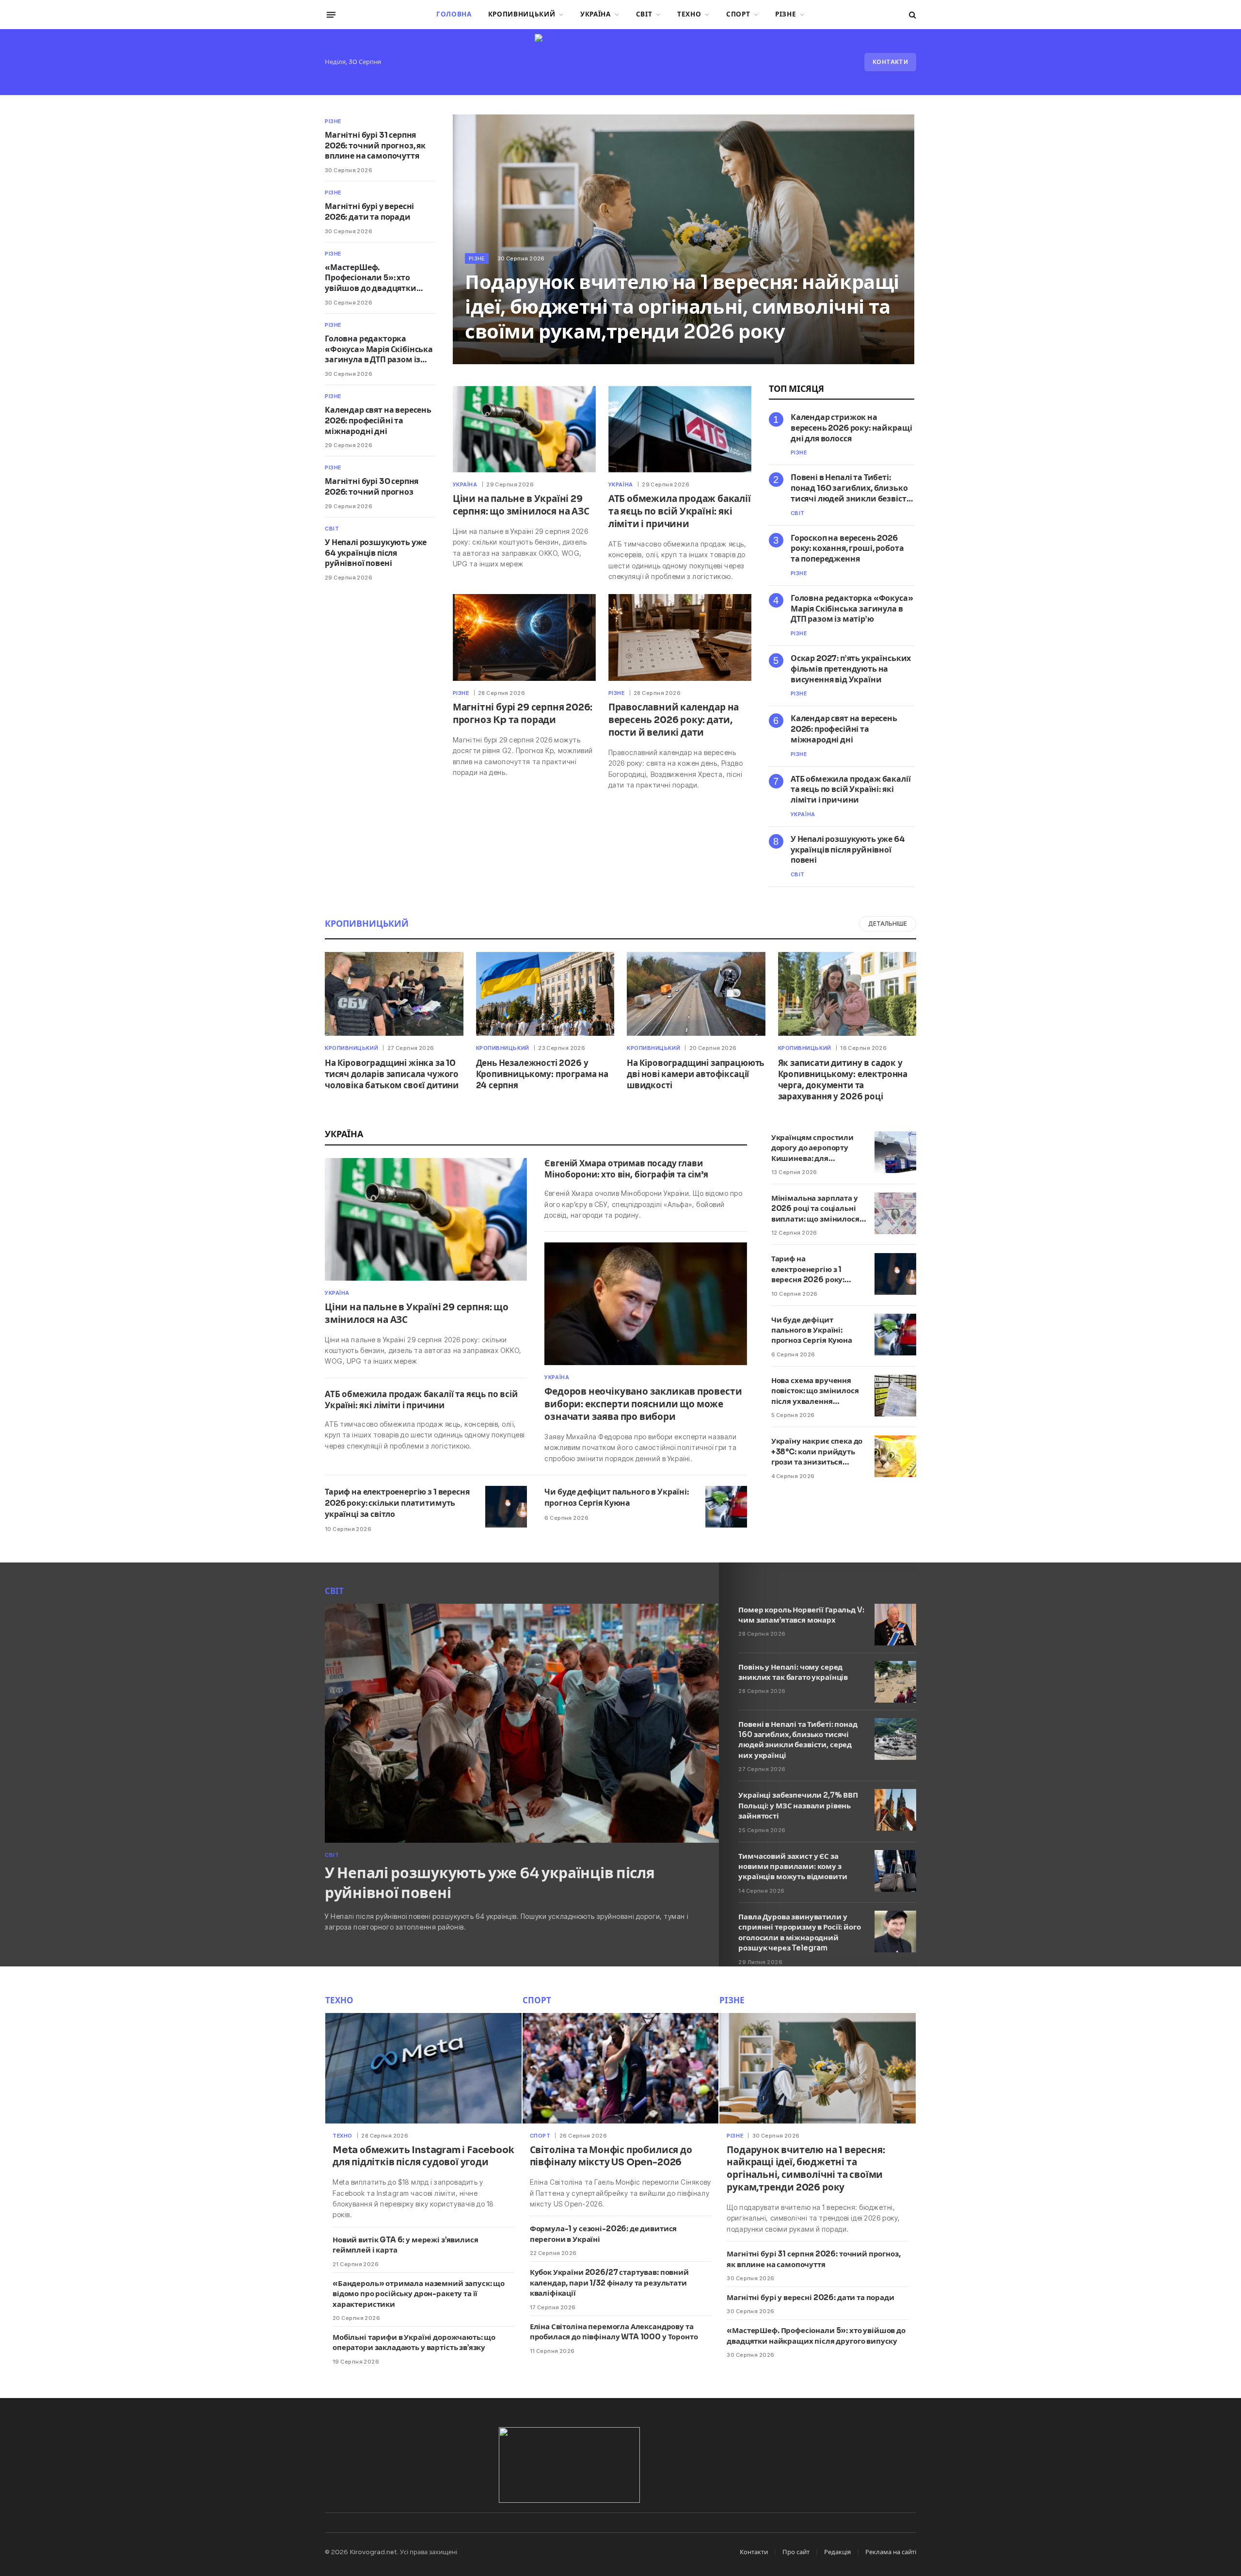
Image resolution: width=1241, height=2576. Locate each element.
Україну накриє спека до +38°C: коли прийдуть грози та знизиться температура (817, 1452)
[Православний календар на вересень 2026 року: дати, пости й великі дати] (680, 637)
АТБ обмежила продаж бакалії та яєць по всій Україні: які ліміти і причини (680, 512)
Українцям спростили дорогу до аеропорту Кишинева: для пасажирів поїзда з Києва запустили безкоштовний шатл (812, 1148)
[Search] (912, 15)
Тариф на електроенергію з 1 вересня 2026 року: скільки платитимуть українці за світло (397, 1503)
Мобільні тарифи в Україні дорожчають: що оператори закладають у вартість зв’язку (414, 2342)
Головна (454, 14)
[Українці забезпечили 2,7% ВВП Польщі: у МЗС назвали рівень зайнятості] (895, 1810)
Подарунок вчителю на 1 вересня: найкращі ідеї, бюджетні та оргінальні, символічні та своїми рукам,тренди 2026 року (682, 307)
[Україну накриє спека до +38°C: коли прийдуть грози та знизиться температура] (895, 1456)
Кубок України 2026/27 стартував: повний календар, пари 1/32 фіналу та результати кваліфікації (609, 2283)
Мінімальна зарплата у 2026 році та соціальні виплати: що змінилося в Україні (818, 1209)
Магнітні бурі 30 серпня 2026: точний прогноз (372, 487)
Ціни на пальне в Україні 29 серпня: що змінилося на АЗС (521, 505)
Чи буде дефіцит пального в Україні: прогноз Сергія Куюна (616, 1497)
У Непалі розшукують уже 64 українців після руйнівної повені (376, 553)
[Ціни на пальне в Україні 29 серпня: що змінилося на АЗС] (524, 429)
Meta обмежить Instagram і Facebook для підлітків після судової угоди (423, 2157)
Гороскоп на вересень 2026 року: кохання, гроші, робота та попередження (847, 549)
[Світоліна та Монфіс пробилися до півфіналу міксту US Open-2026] (621, 2068)
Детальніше (888, 924)
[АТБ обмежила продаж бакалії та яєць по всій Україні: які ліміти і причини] (680, 429)
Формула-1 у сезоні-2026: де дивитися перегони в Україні (604, 2234)
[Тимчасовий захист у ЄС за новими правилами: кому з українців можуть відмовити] (895, 1871)
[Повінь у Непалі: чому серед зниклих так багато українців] (895, 1682)
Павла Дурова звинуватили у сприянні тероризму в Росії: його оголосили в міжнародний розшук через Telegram (799, 1932)
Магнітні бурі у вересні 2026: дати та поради (369, 212)
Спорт (738, 14)
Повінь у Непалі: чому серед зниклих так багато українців (793, 1672)
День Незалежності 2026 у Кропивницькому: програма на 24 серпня (542, 1074)
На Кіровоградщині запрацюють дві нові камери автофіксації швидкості (695, 1074)
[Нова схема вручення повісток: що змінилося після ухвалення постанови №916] (895, 1396)
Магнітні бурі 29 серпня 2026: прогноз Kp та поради (523, 714)
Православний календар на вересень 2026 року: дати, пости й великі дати (674, 720)
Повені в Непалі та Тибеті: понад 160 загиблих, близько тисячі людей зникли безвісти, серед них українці (852, 488)
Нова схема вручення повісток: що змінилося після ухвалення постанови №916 (815, 1392)
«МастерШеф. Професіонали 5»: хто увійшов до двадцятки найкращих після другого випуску (376, 278)
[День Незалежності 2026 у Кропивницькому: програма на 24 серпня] (545, 994)
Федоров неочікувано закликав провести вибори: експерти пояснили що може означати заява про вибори (643, 1404)
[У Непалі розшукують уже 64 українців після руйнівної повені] (522, 1723)
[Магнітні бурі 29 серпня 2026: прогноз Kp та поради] (524, 637)
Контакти (890, 62)
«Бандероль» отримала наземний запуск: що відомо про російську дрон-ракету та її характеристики (419, 2294)
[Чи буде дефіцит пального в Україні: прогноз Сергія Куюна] (726, 1507)
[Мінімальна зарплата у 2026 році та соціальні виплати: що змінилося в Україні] (895, 1213)
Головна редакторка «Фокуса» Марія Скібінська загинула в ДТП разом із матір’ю (379, 349)
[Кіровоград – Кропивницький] (620, 62)
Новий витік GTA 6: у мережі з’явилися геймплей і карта (405, 2245)
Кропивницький (522, 14)
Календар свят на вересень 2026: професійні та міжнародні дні (378, 421)
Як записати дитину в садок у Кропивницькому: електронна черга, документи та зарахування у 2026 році (843, 1080)
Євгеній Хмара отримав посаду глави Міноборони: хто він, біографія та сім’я (626, 1169)
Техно (689, 14)
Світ (644, 14)
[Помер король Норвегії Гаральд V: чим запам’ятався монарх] (895, 1625)
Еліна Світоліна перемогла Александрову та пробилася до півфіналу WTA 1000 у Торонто (614, 2332)
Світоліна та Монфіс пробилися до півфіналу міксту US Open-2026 (611, 2157)
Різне (786, 14)
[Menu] (331, 15)
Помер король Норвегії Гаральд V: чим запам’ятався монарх (801, 1615)
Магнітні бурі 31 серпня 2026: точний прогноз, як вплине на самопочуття (375, 146)
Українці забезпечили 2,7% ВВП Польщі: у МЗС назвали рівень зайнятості (798, 1805)
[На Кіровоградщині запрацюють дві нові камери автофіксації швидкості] (696, 994)
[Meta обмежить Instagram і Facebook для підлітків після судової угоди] (423, 2068)
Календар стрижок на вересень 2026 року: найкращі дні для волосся (851, 428)
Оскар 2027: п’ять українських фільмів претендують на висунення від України (851, 669)
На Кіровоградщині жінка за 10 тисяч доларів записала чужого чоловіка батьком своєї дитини (392, 1074)
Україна (596, 14)
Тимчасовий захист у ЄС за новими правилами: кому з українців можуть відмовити (793, 1867)
